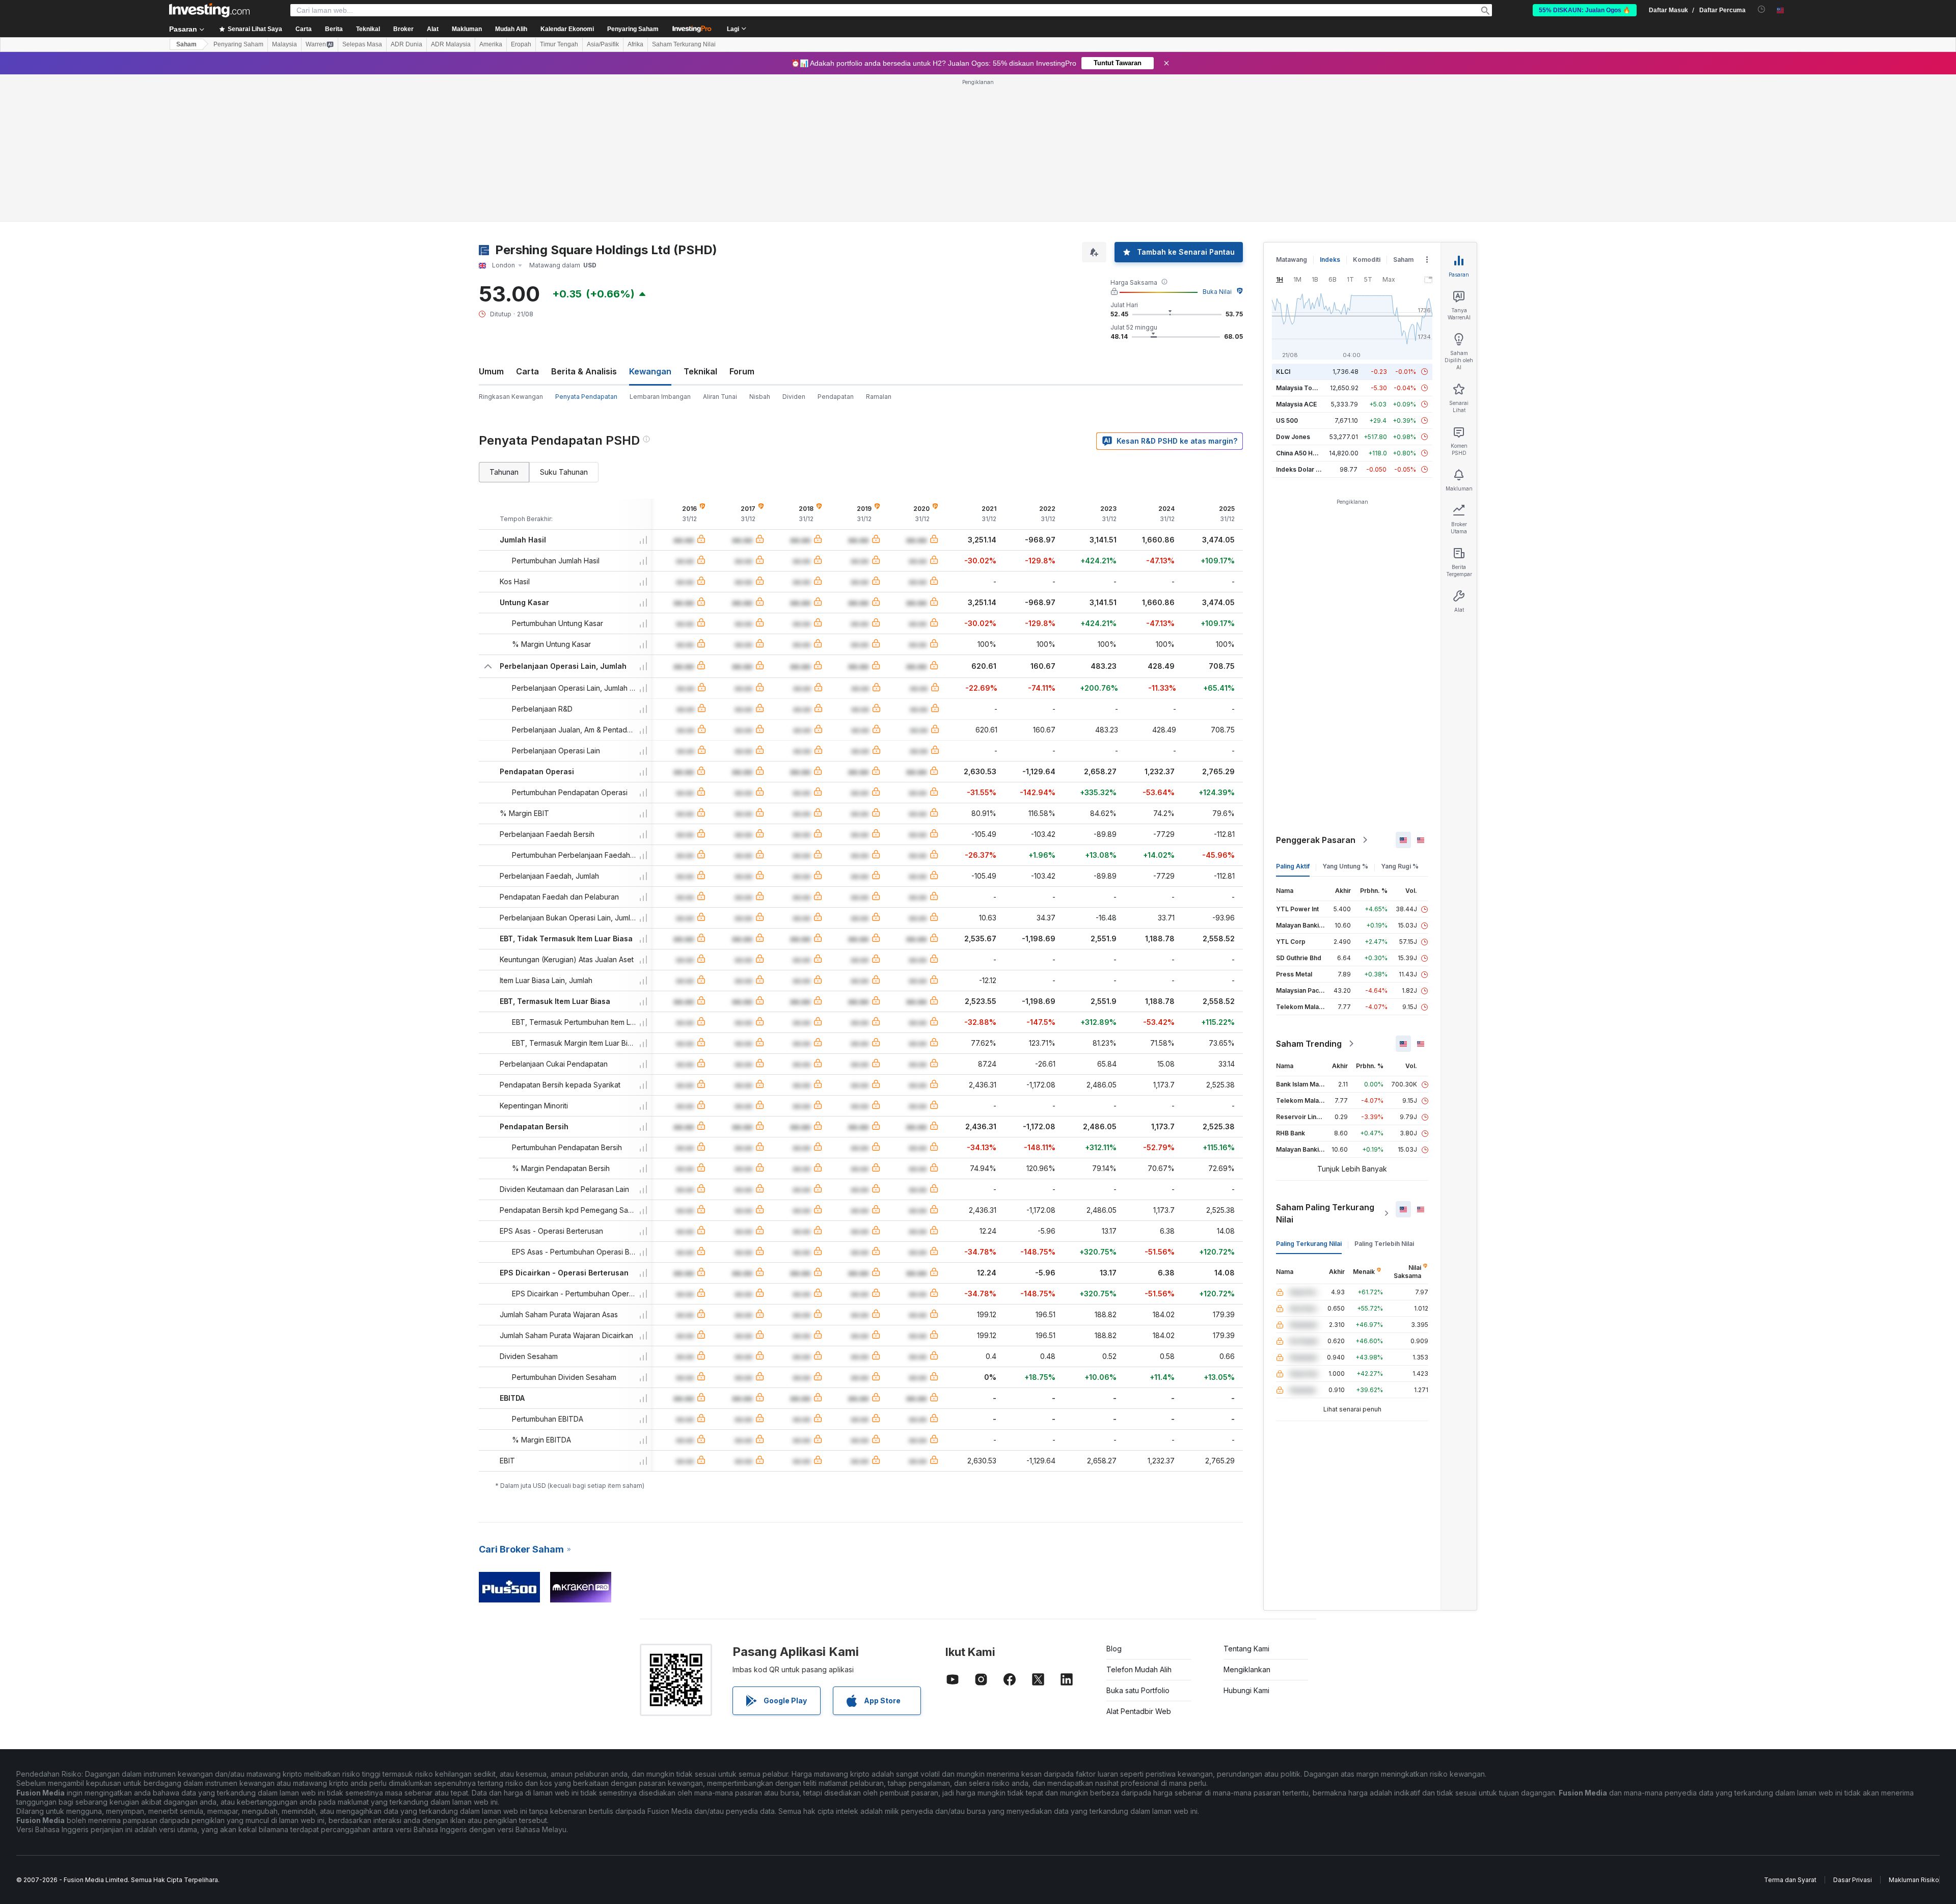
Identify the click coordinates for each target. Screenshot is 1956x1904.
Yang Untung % (1345, 866)
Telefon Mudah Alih (1139, 1669)
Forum (742, 371)
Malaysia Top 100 (1302, 388)
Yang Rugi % (1400, 866)
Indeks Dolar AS (1300, 469)
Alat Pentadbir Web (1139, 1711)
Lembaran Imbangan (660, 397)
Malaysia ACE (1296, 404)
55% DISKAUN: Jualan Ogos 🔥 (1585, 10)
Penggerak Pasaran (1316, 840)
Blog (1114, 1649)
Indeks (1330, 260)
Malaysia (284, 44)
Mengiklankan (1247, 1669)
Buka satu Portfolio (1138, 1690)
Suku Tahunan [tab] (564, 472)
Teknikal (700, 371)
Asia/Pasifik (603, 44)
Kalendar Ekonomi (567, 29)
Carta (527, 371)
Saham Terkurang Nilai (684, 44)
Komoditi (1367, 260)
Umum (491, 371)
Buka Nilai (1217, 292)
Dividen (794, 397)
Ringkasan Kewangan (511, 397)
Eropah (521, 44)
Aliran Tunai (720, 397)
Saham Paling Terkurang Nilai (1325, 1213)
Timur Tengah (559, 44)
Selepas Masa (362, 44)
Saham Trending (1309, 1044)
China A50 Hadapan (1306, 453)
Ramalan (879, 397)
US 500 (1287, 420)
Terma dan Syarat (1790, 1880)
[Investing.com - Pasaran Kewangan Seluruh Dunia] (209, 10)
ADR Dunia (406, 44)
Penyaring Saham (633, 29)
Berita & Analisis (584, 371)
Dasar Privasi (1853, 1880)
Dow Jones (1293, 437)
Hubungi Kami (1246, 1690)
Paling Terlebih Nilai (1384, 1244)
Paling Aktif (1293, 866)
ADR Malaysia (451, 44)
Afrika (635, 44)
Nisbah (760, 397)
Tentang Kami (1246, 1649)
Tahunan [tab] (504, 472)
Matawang (1292, 260)
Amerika (491, 44)
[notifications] (1762, 9)
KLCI (1283, 372)
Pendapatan (836, 397)
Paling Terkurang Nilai (1309, 1244)
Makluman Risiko (1914, 1880)
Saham (186, 44)
